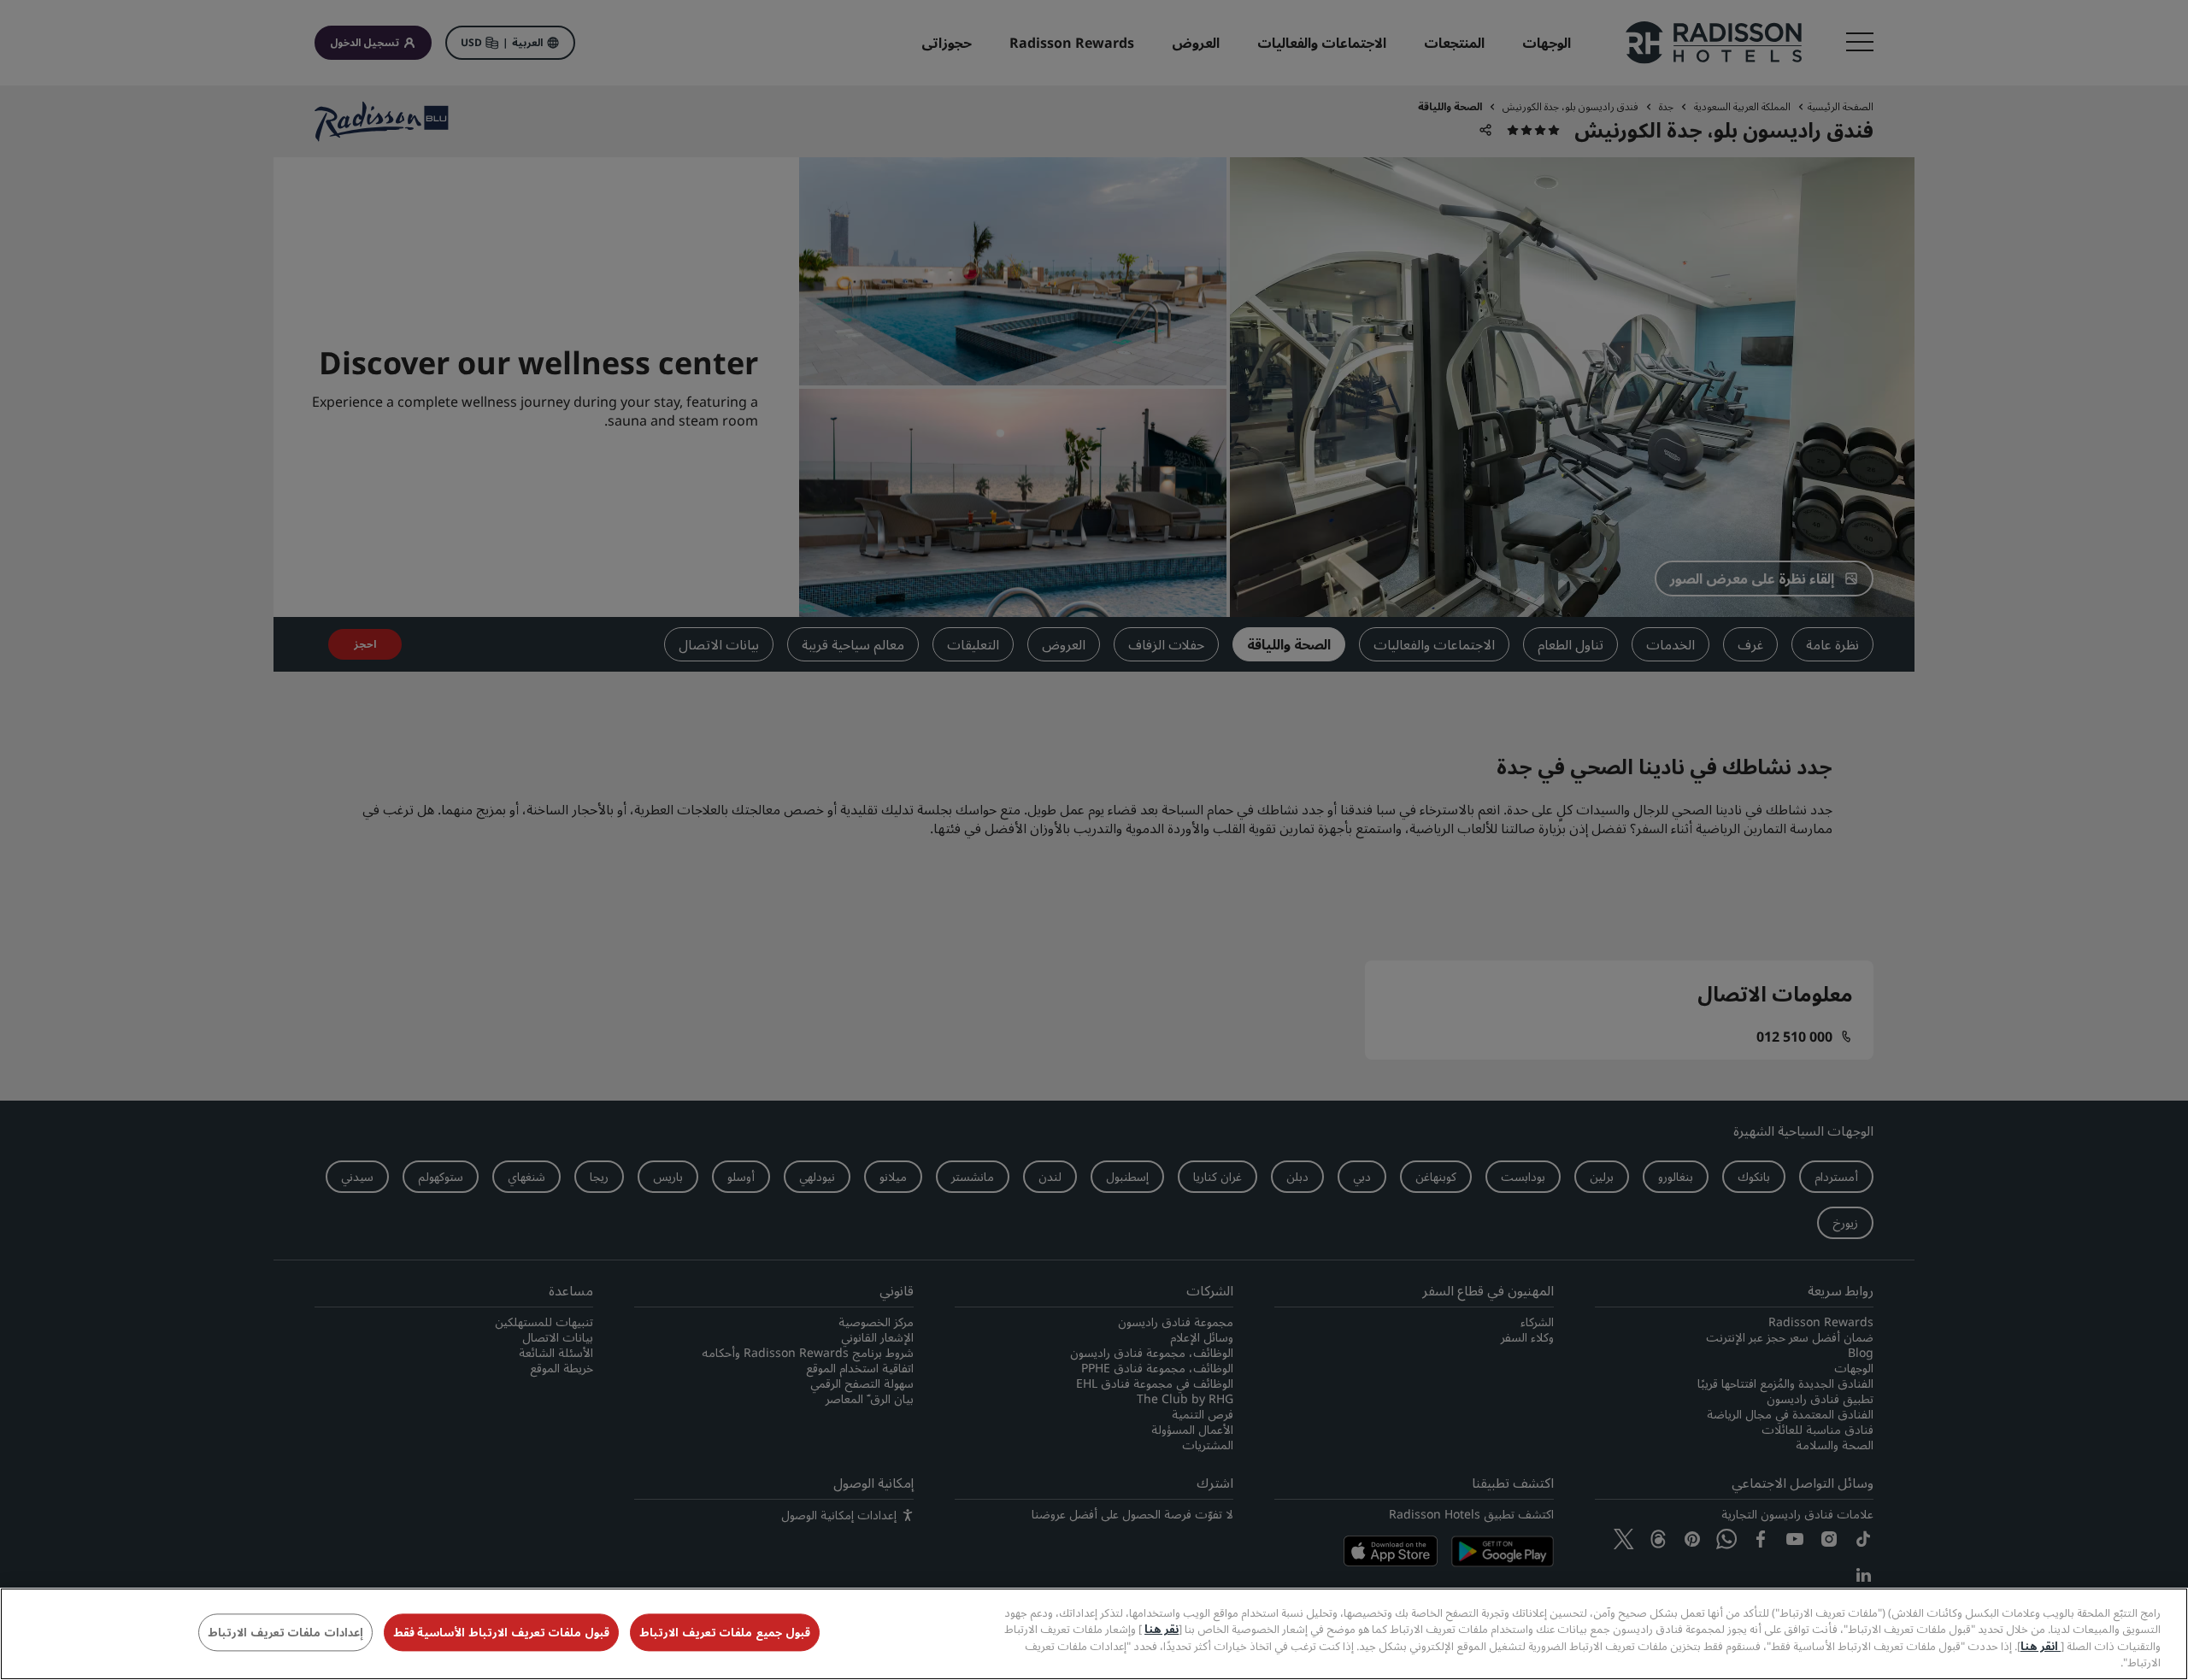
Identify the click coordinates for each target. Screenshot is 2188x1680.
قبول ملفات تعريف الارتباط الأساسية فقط (501, 1632)
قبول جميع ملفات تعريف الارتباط (725, 1632)
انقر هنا (2041, 1646)
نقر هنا (1162, 1629)
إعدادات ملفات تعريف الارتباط (285, 1632)
